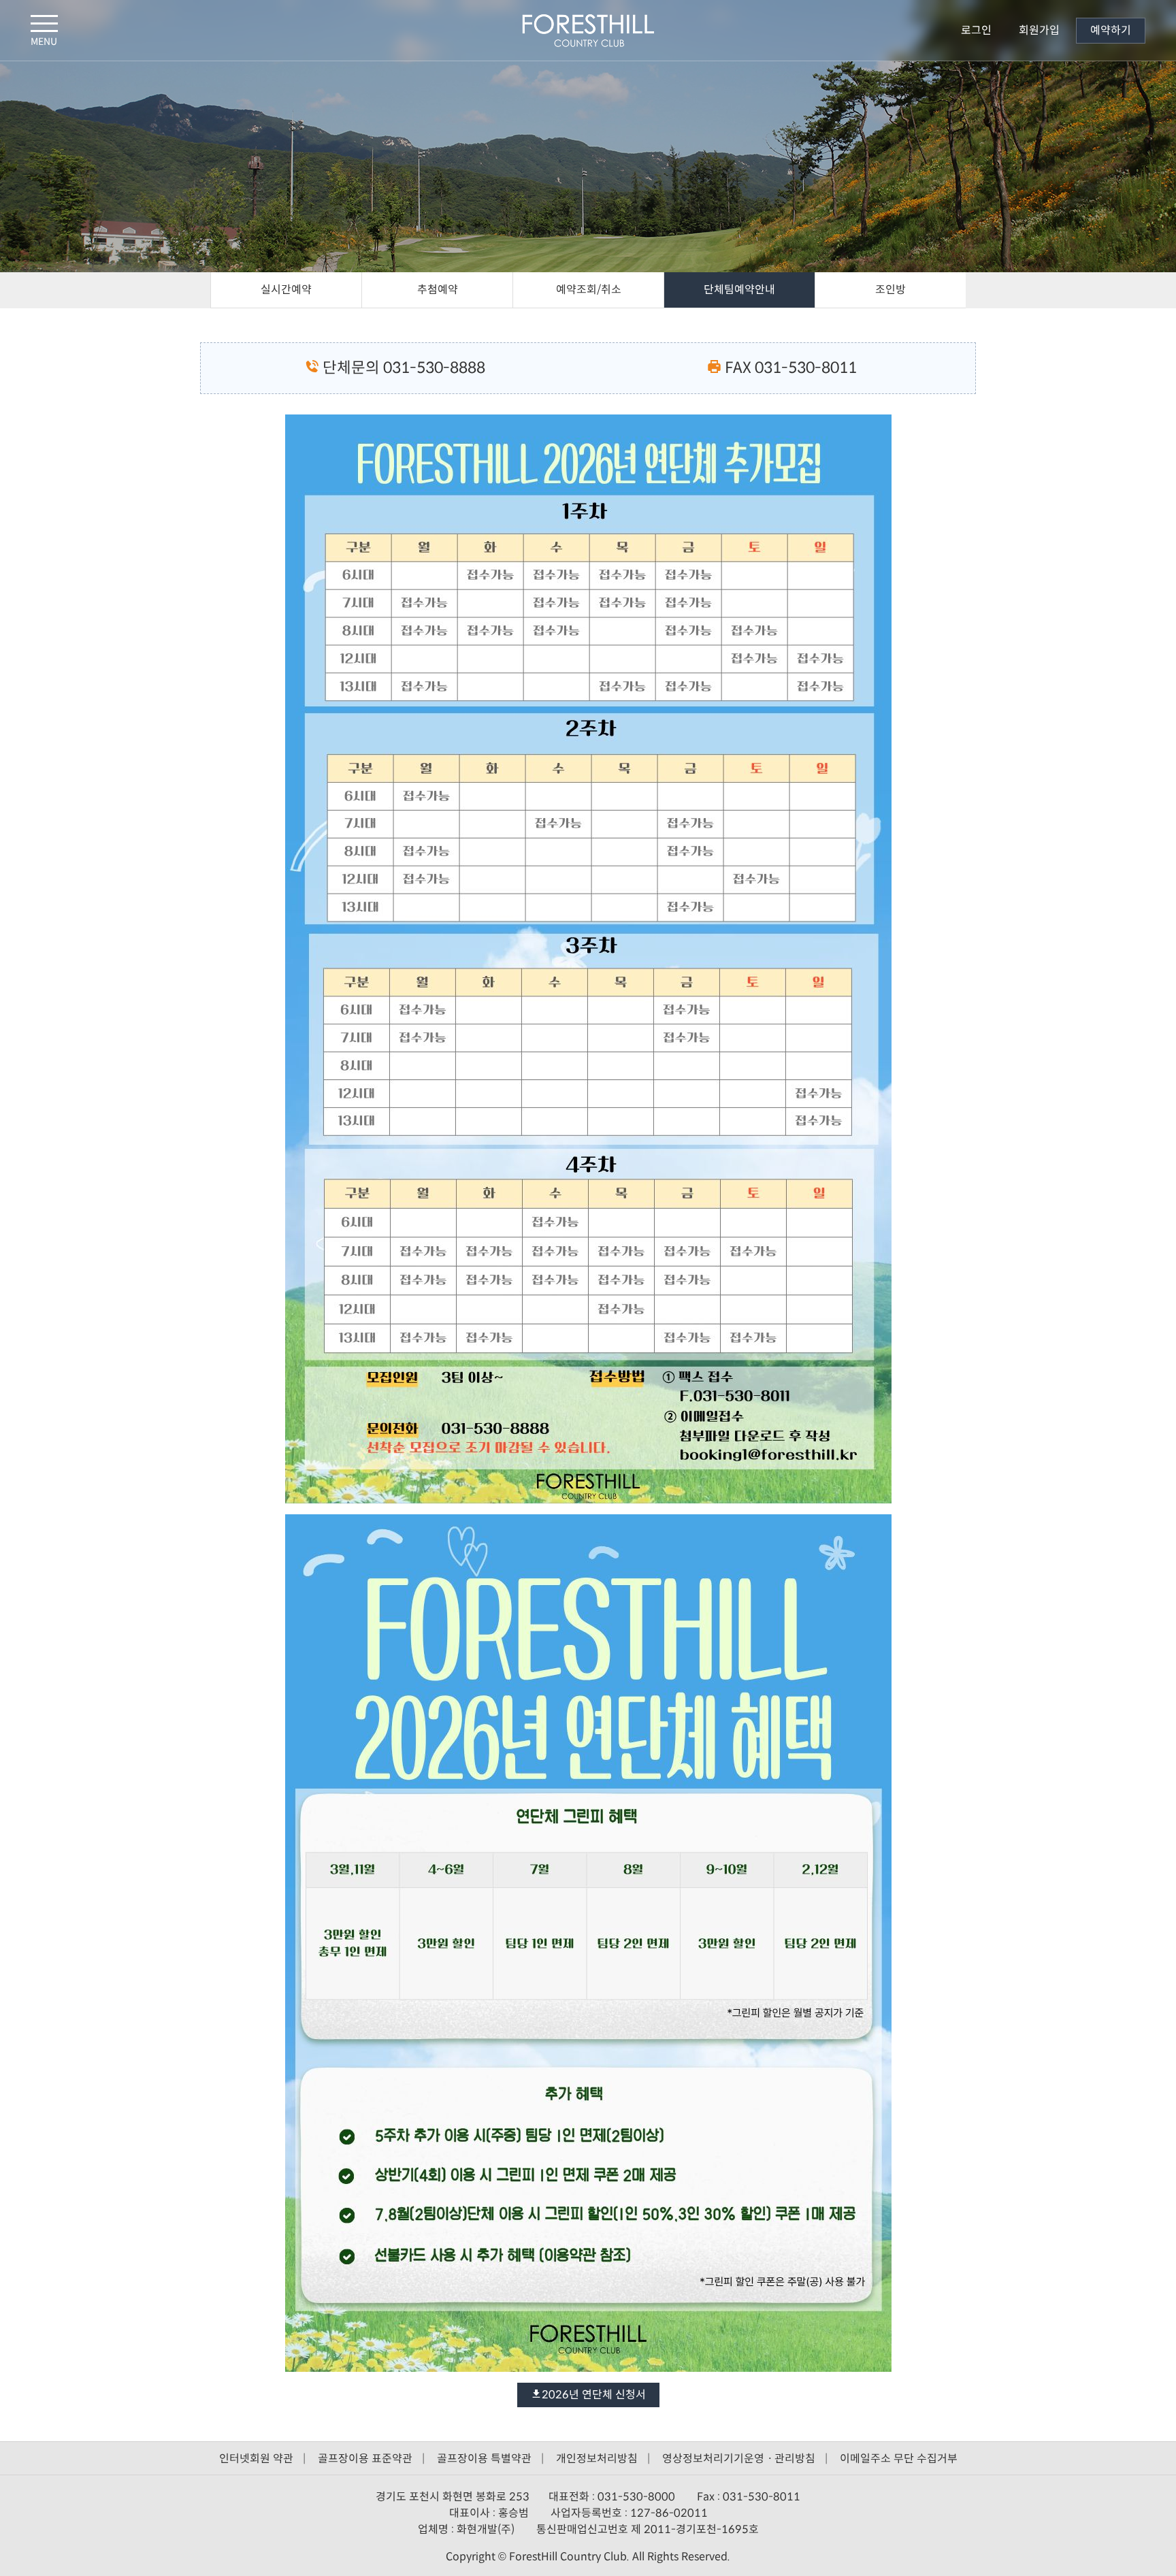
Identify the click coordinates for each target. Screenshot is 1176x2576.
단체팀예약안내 (739, 290)
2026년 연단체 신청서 (594, 2395)
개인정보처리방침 (597, 2459)
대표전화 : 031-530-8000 (613, 2497)
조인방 (891, 290)
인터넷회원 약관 (256, 2459)
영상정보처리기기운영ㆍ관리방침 (739, 2459)
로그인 (976, 30)
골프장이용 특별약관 (484, 2459)
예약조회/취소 (589, 290)
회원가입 (1039, 30)
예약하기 (1111, 30)
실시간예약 (286, 290)
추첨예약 (438, 290)
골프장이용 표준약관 (365, 2459)
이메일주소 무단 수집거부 (899, 2459)
